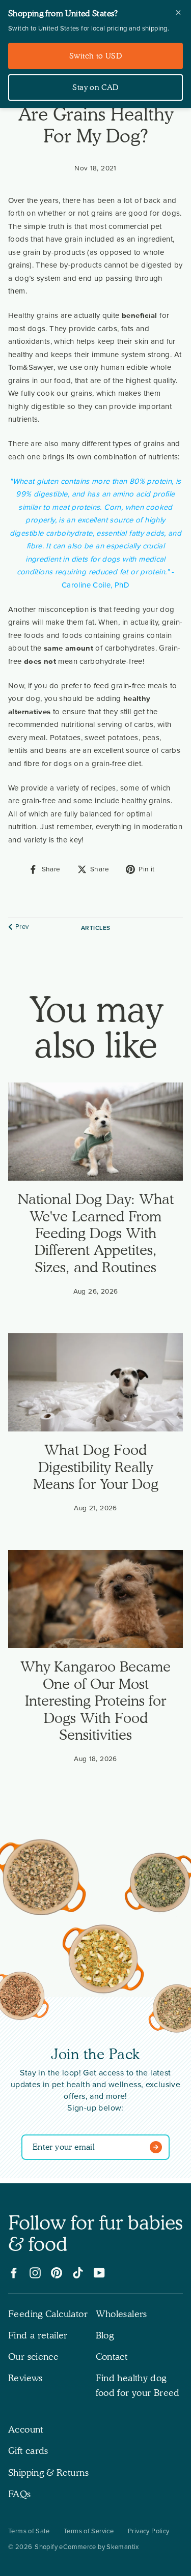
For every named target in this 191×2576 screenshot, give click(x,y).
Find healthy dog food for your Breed (138, 2385)
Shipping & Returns (48, 2472)
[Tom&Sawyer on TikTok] (78, 2273)
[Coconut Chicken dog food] (103, 1961)
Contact (112, 2357)
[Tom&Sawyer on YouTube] (99, 2273)
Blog (105, 2335)
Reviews (25, 2378)
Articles (96, 928)
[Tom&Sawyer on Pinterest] (57, 2273)
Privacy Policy (148, 2531)
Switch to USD (95, 56)
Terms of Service (89, 2531)
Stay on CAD (95, 87)
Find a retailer (38, 2335)
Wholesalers (121, 2314)
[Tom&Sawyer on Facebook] (14, 2273)
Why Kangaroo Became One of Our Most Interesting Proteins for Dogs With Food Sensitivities (95, 1701)
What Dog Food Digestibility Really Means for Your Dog (96, 1467)
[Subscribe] (158, 2147)
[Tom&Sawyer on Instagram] (35, 2273)
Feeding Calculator (48, 2314)
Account (26, 2429)
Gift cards (28, 2451)
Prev (22, 927)
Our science (33, 2357)
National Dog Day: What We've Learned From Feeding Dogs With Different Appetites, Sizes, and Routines (96, 1233)
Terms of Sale (29, 2531)
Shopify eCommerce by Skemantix (87, 2547)
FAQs (20, 2494)
